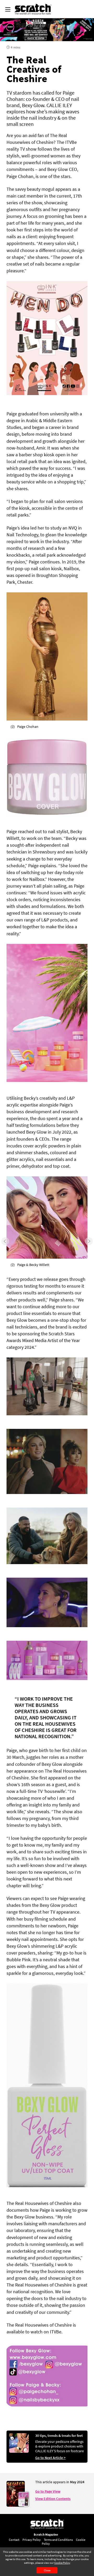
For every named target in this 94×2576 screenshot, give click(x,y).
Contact (14, 2540)
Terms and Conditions (58, 2540)
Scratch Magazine (46, 2534)
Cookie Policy (62, 2563)
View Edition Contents (53, 2499)
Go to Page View (48, 2491)
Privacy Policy (32, 2540)
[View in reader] (16, 2505)
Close (47, 2570)
